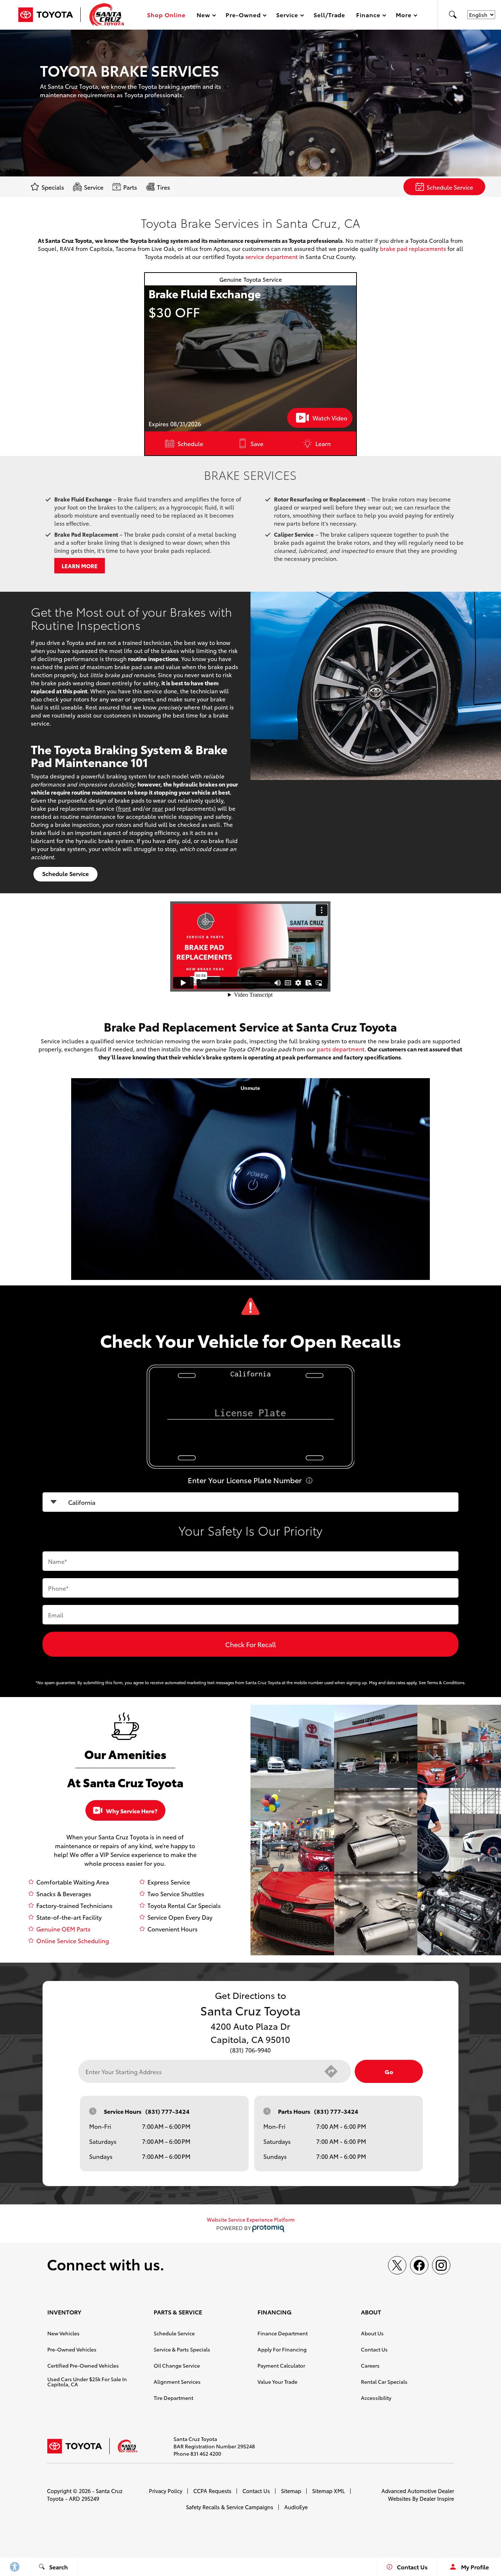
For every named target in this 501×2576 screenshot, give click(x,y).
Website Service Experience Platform (251, 2219)
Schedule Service (450, 187)
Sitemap (291, 2491)
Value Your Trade (277, 2382)
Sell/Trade (330, 14)
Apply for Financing (282, 2349)
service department (272, 256)
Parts (130, 187)
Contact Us (374, 2349)
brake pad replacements (413, 248)
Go (389, 2071)
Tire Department (173, 2398)
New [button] (205, 16)
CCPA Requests (212, 2491)
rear (158, 808)
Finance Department (283, 2333)
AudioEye (296, 2507)
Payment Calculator (281, 2365)
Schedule (190, 443)
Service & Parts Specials (182, 2349)
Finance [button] (368, 16)
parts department (341, 1049)
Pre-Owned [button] (243, 16)
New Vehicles (63, 2333)
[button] (453, 15)
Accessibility (376, 2398)
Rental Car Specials (384, 2382)
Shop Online (166, 14)
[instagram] (441, 2265)
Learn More (80, 566)
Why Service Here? (132, 1811)
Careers (370, 2365)
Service (94, 187)
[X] (397, 2265)
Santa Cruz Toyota (85, 2495)
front (125, 808)
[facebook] (419, 2265)
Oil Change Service (177, 2365)
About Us (372, 2333)
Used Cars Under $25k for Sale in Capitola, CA (87, 2382)
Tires (164, 187)
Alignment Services (177, 2382)
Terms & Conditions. (446, 1682)
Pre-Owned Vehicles (72, 2349)
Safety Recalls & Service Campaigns (230, 2507)
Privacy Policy (166, 2491)
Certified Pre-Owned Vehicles (83, 2365)
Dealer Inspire (437, 2498)
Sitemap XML (329, 2491)
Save (257, 443)
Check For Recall (251, 1644)
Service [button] (287, 16)
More (404, 16)
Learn (323, 443)
